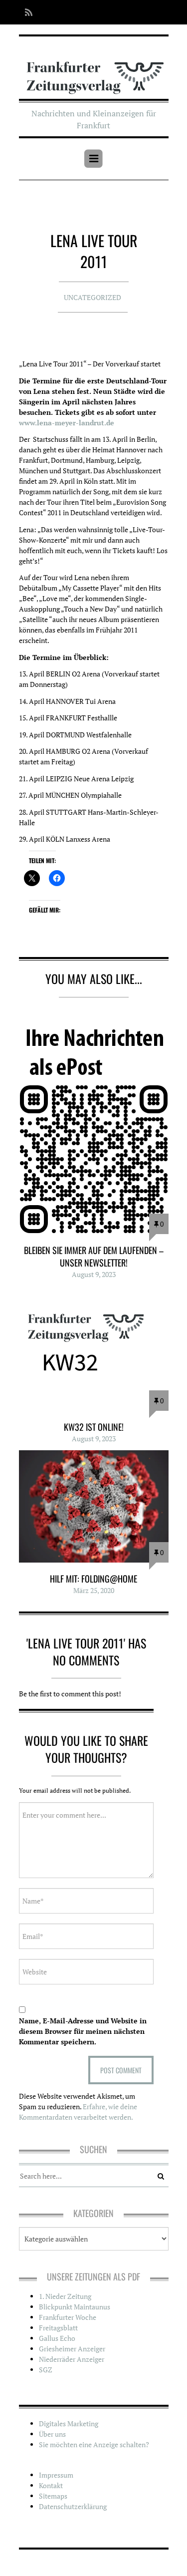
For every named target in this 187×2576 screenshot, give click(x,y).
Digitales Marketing (69, 2423)
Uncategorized (93, 297)
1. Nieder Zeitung (65, 2296)
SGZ (46, 2370)
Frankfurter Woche (68, 2317)
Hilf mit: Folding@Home (93, 1579)
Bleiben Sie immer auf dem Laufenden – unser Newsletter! (94, 1256)
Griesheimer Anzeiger (72, 2349)
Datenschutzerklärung (73, 2506)
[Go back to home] (94, 71)
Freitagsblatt (58, 2328)
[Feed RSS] (26, 12)
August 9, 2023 (94, 1274)
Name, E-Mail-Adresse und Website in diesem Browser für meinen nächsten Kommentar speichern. (83, 2031)
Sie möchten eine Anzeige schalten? (94, 2444)
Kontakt (51, 2485)
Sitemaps (53, 2496)
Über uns (52, 2434)
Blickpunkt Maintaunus (75, 2307)
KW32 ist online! (94, 1427)
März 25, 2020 (94, 1590)
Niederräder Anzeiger (72, 2359)
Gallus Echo (57, 2338)
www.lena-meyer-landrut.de (67, 423)
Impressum (56, 2475)
